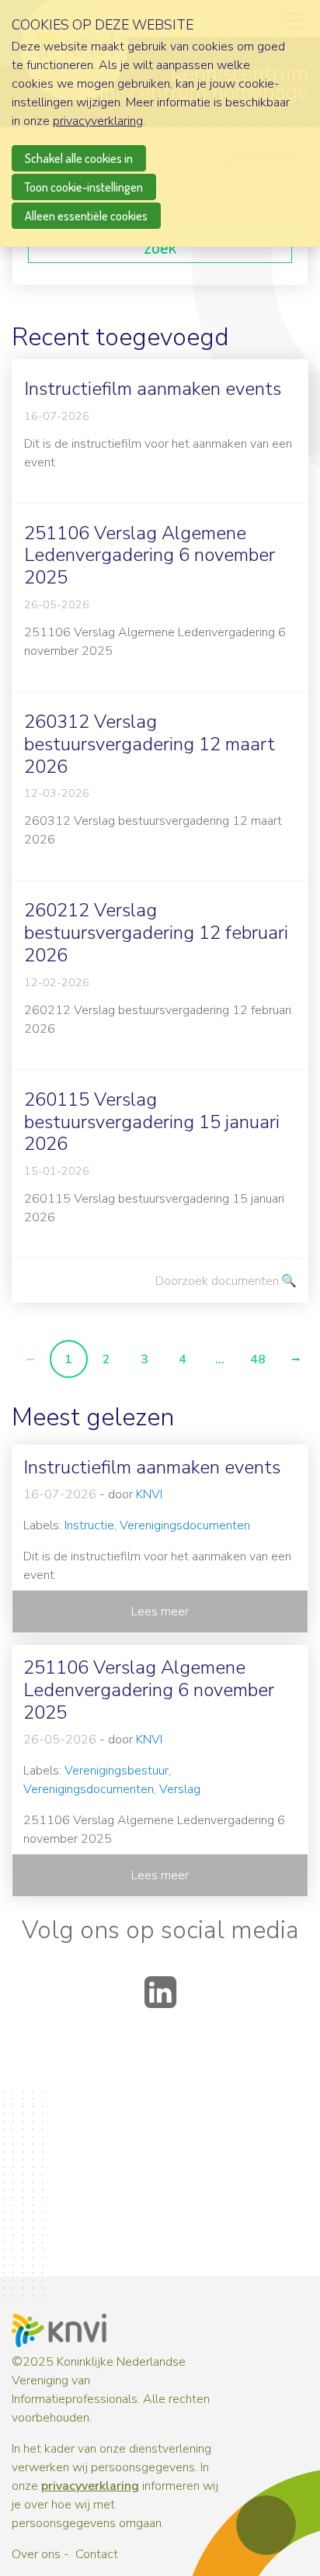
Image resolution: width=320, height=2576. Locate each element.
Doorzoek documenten (217, 1281)
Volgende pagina (296, 1359)
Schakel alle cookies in (79, 158)
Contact (97, 2554)
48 (258, 1359)
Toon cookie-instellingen (84, 187)
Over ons (36, 2554)
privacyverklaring (90, 2486)
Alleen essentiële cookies (86, 216)
